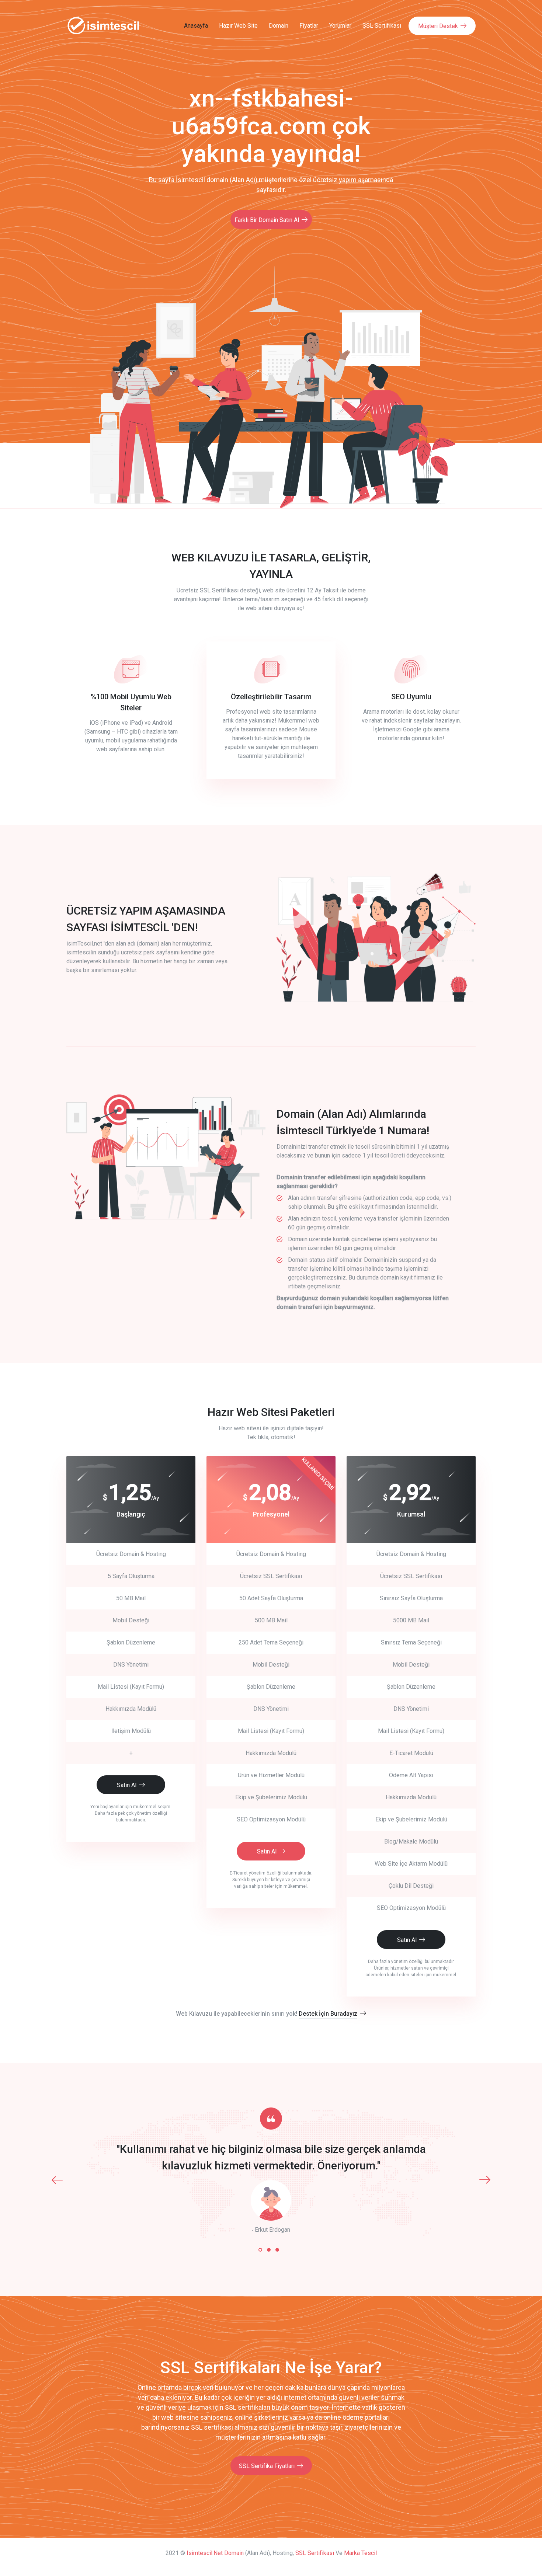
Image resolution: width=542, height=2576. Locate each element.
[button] (260, 2250)
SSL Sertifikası (382, 26)
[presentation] (57, 2180)
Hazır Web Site (238, 26)
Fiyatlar (309, 26)
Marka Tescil (360, 2553)
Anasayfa (196, 26)
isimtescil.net (205, 2553)
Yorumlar (340, 26)
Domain (279, 26)
